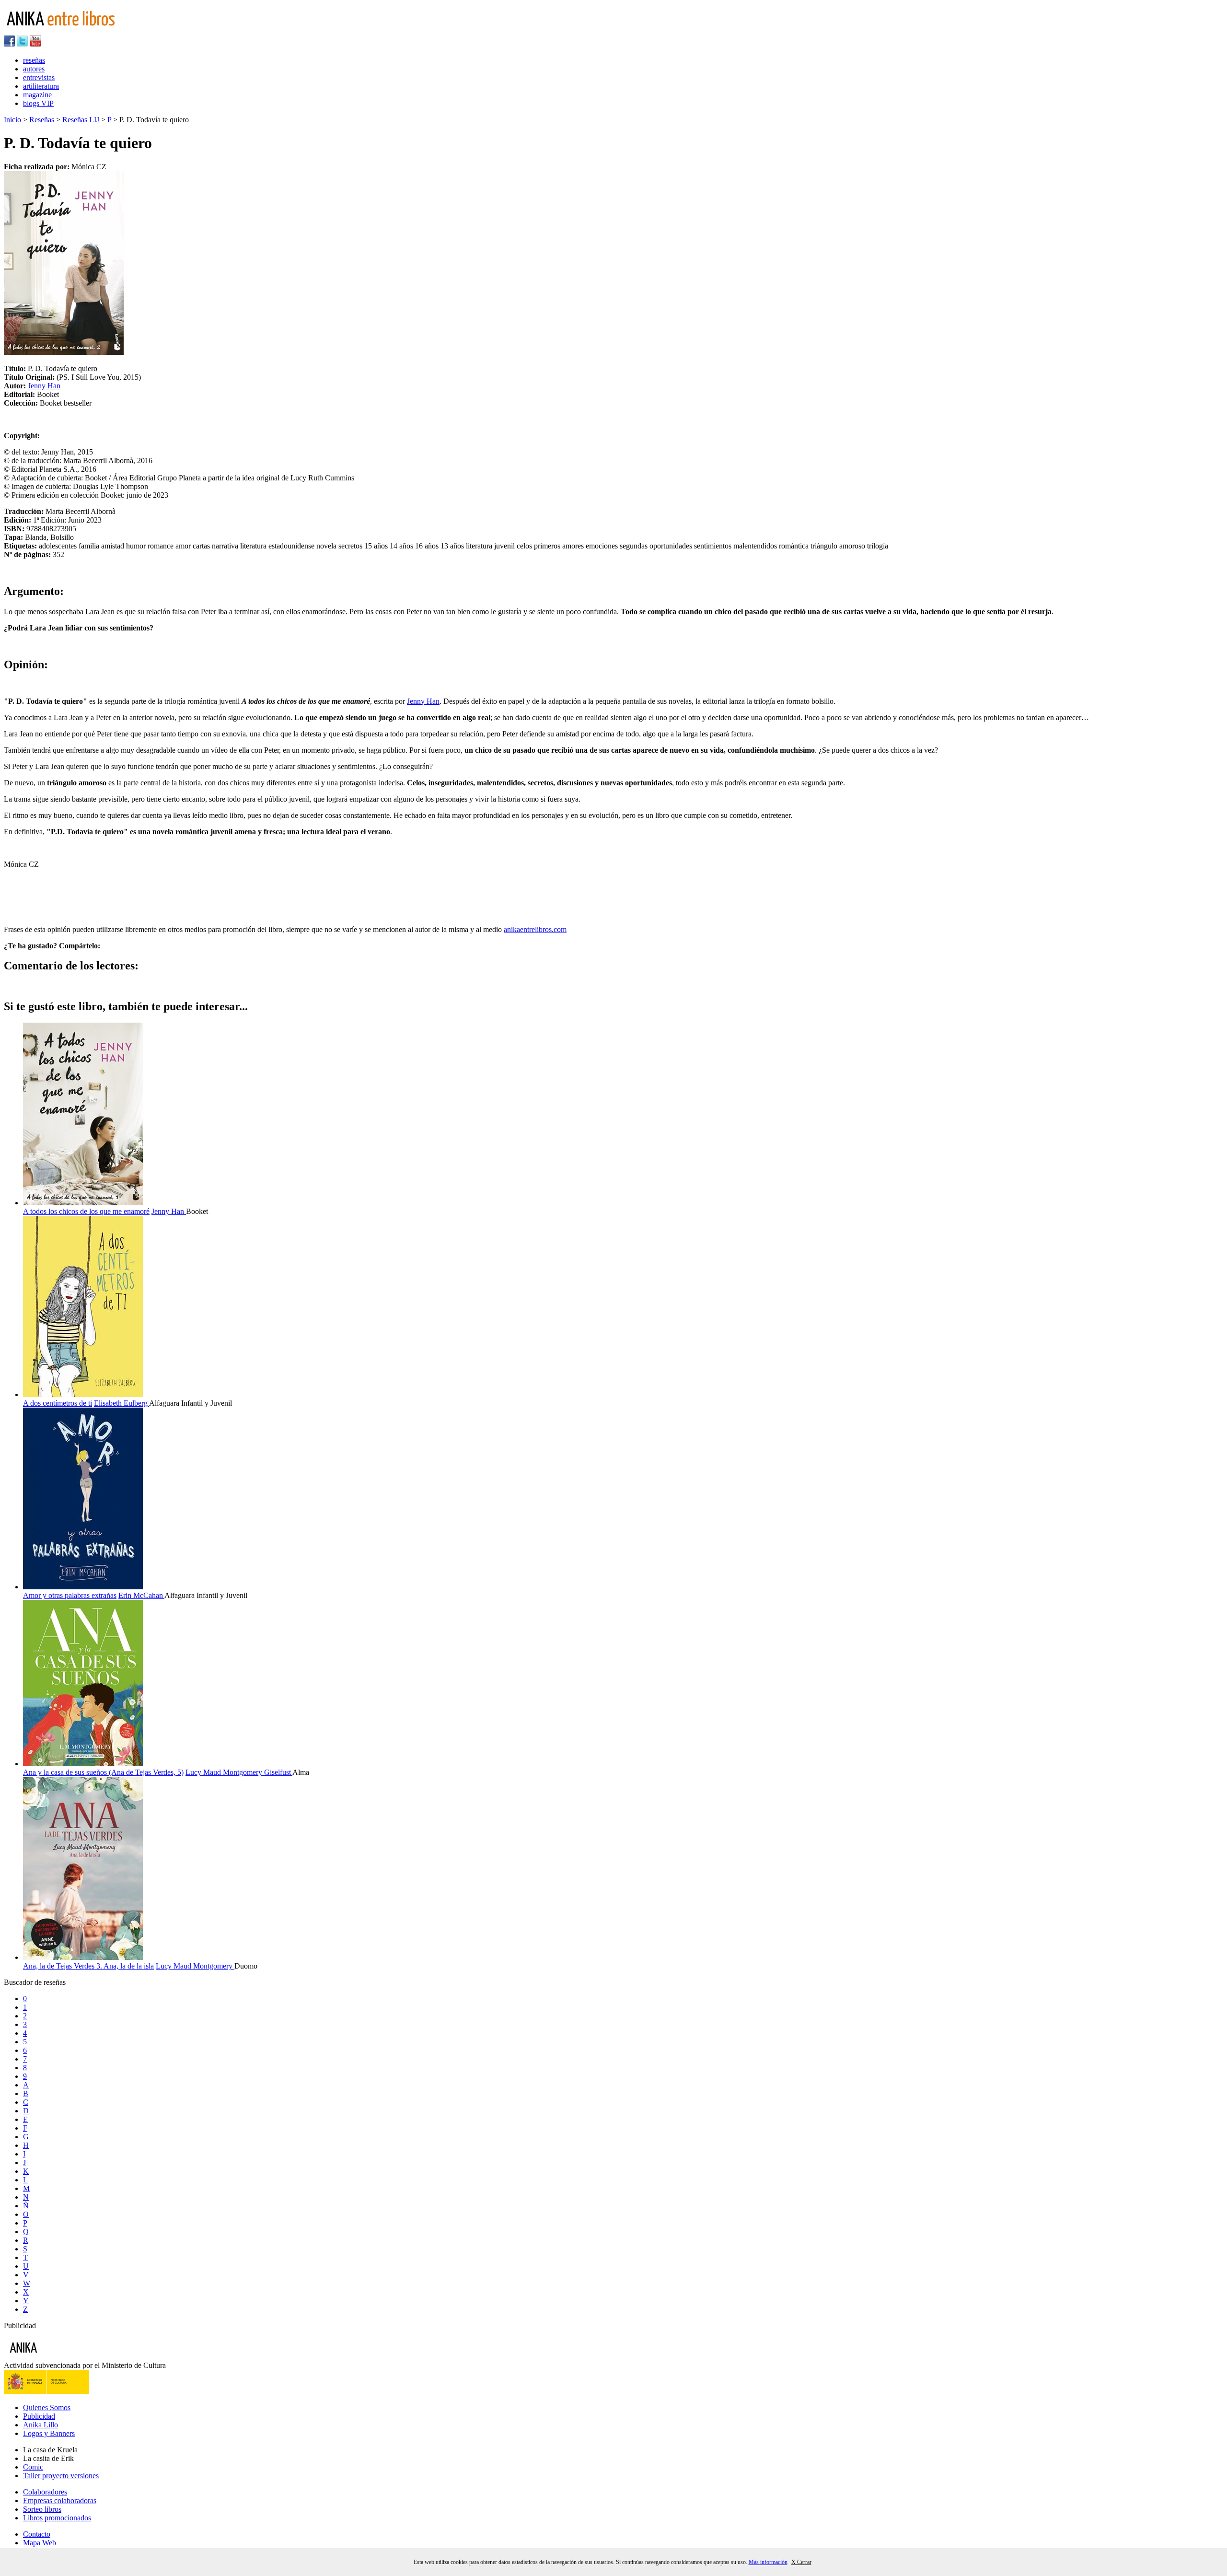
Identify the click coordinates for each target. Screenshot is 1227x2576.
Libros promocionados (57, 2518)
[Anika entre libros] (53, 2357)
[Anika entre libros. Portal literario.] (67, 31)
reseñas (34, 60)
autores (34, 69)
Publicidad (39, 2416)
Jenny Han (44, 386)
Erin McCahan (141, 1595)
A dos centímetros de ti (58, 1403)
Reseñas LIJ (81, 120)
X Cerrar (801, 2562)
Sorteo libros (42, 2509)
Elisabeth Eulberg (122, 1403)
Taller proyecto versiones (61, 2476)
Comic (33, 2467)
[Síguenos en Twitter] (22, 44)
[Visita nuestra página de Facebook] (9, 44)
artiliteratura (41, 86)
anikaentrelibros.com (535, 929)
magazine (37, 95)
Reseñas (42, 120)
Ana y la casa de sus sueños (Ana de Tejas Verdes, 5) (103, 1772)
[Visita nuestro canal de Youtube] (35, 44)
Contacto (37, 2534)
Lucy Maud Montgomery (225, 1772)
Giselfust (278, 1772)
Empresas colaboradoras (60, 2500)
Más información (768, 2562)
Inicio (12, 120)
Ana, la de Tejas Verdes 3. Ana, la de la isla (88, 1966)
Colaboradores (45, 2492)
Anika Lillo (41, 2425)
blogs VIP (38, 103)
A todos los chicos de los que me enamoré (86, 1211)
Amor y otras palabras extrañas (70, 1595)
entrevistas (39, 77)
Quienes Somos (47, 2407)
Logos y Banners (49, 2433)
